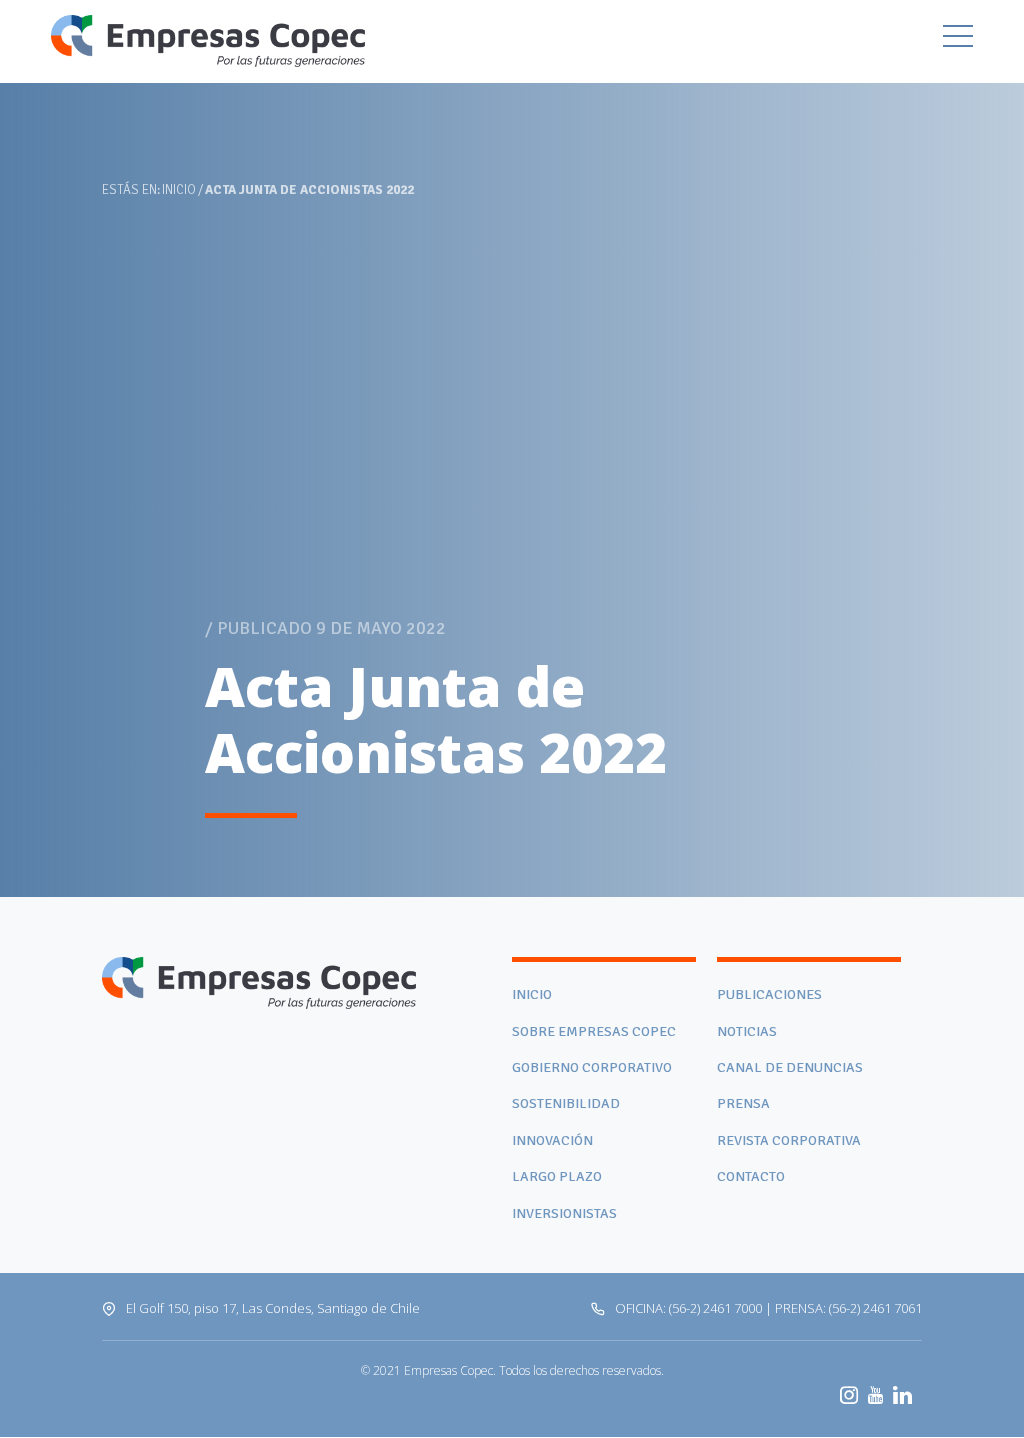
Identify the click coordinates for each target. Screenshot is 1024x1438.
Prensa (743, 1103)
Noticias (747, 1031)
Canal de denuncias (790, 1067)
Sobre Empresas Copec (594, 1031)
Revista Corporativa (789, 1140)
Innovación (552, 1140)
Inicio (179, 190)
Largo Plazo (557, 1176)
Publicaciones (769, 994)
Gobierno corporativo (592, 1067)
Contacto (751, 1176)
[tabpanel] (512, 448)
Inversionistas (564, 1213)
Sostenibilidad (566, 1103)
